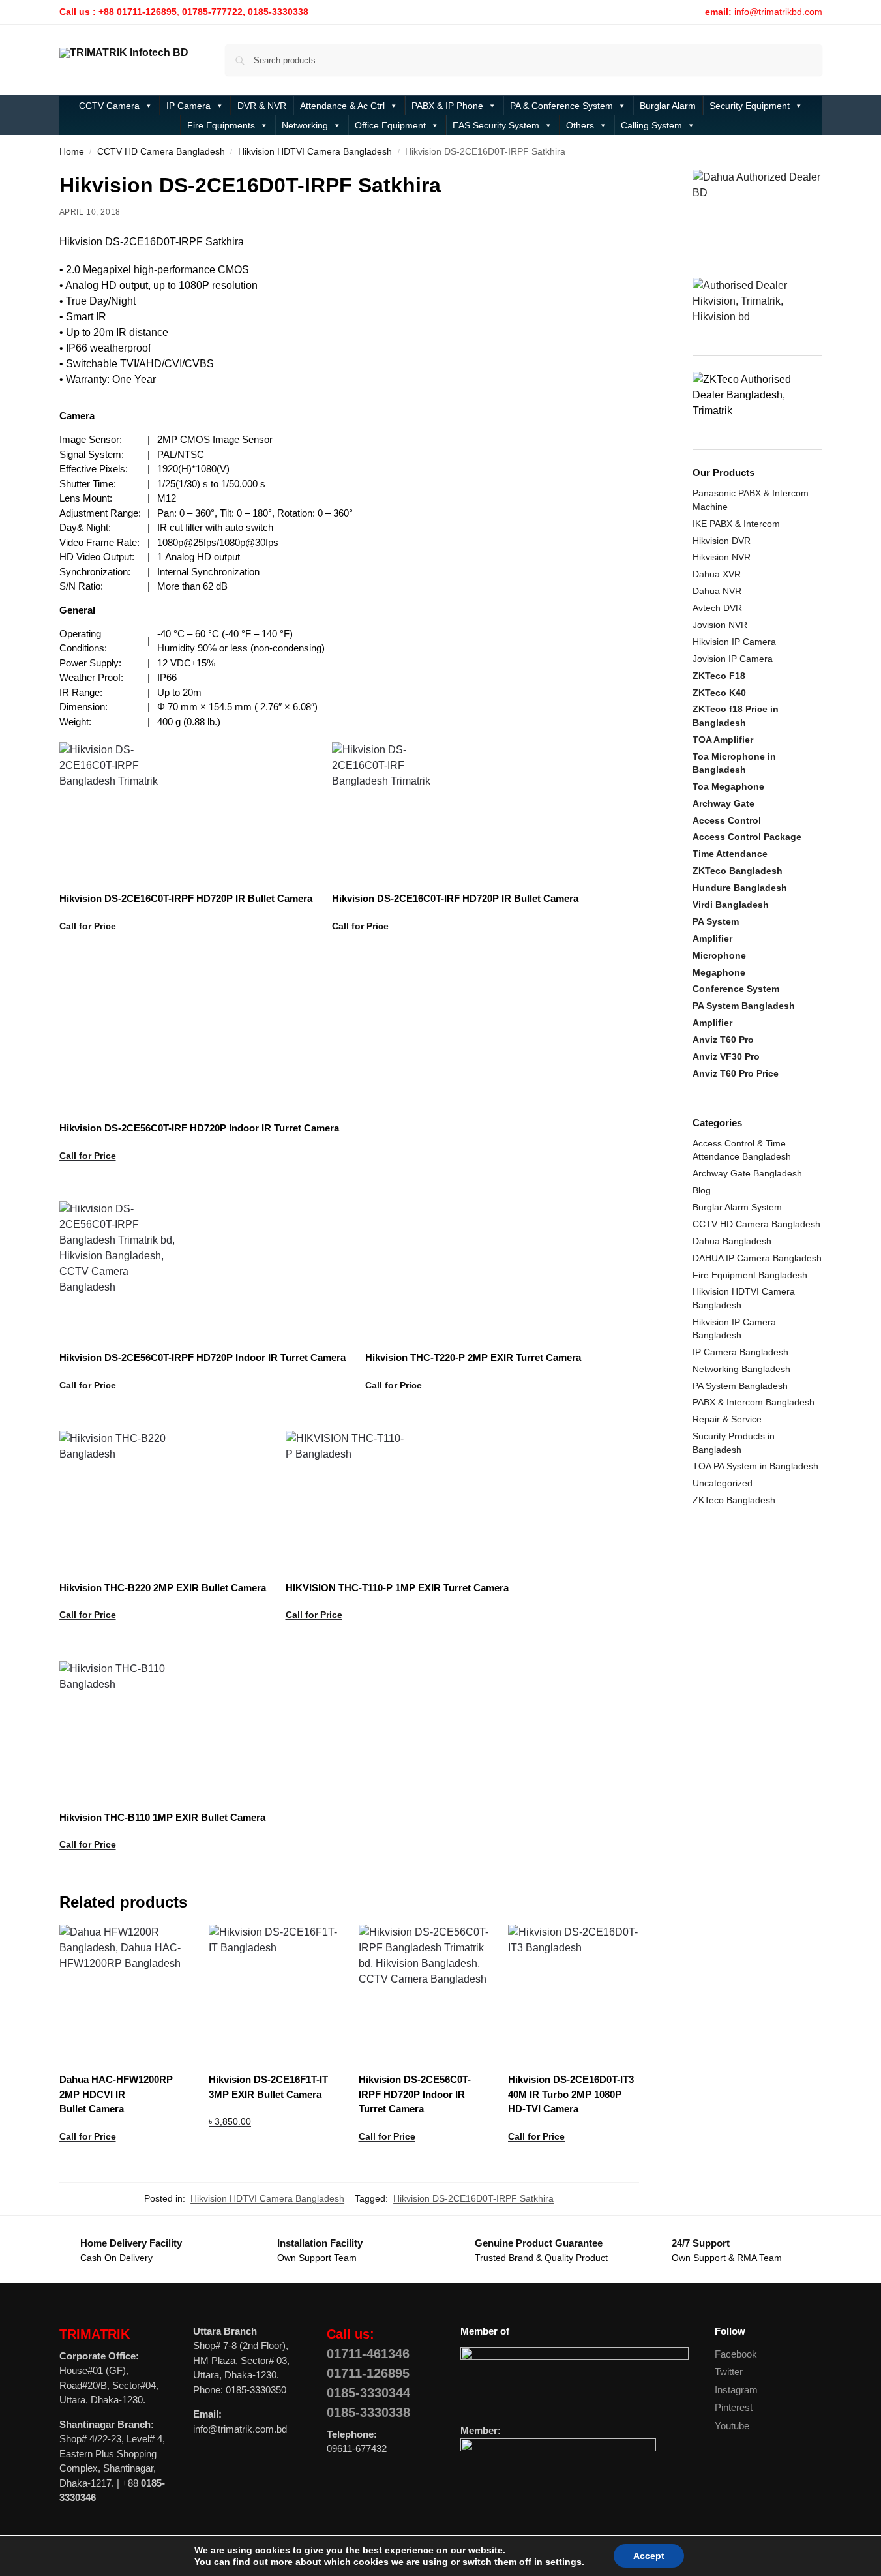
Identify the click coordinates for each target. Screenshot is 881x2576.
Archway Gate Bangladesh (747, 1173)
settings (563, 2562)
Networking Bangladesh (741, 1369)
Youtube (732, 2426)
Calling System (651, 125)
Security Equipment (750, 106)
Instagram (736, 2390)
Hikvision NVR (722, 557)
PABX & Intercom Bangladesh (754, 1402)
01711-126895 (368, 2373)
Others (580, 125)
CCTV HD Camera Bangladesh (161, 152)
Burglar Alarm (668, 106)
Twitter (729, 2372)
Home (72, 152)
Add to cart (274, 2155)
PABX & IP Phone (447, 106)
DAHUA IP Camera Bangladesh (757, 1258)
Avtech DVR (717, 608)
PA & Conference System (561, 106)
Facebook (736, 2354)
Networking (305, 125)
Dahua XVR (717, 574)
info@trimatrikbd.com (778, 12)
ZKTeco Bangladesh (734, 1500)
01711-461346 (368, 2354)
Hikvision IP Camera (734, 642)
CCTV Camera (109, 106)
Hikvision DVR (722, 541)
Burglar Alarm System (737, 1207)
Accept (649, 2556)
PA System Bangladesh (740, 1386)
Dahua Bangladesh (732, 1241)
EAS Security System (496, 125)
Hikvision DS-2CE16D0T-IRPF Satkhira (473, 2198)
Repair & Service (727, 1419)
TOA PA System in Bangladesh (755, 1466)
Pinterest (734, 2407)
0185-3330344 (368, 2393)
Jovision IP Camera (733, 659)
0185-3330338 (368, 2412)
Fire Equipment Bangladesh (750, 1275)
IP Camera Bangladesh (740, 1352)
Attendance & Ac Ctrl (342, 106)
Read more (186, 959)
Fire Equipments (221, 125)
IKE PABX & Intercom (736, 524)
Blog (702, 1190)
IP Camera (188, 106)
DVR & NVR (262, 106)
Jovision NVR (720, 625)
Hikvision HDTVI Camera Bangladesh (315, 152)
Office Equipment (390, 125)
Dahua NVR (717, 591)
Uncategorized (723, 1483)
